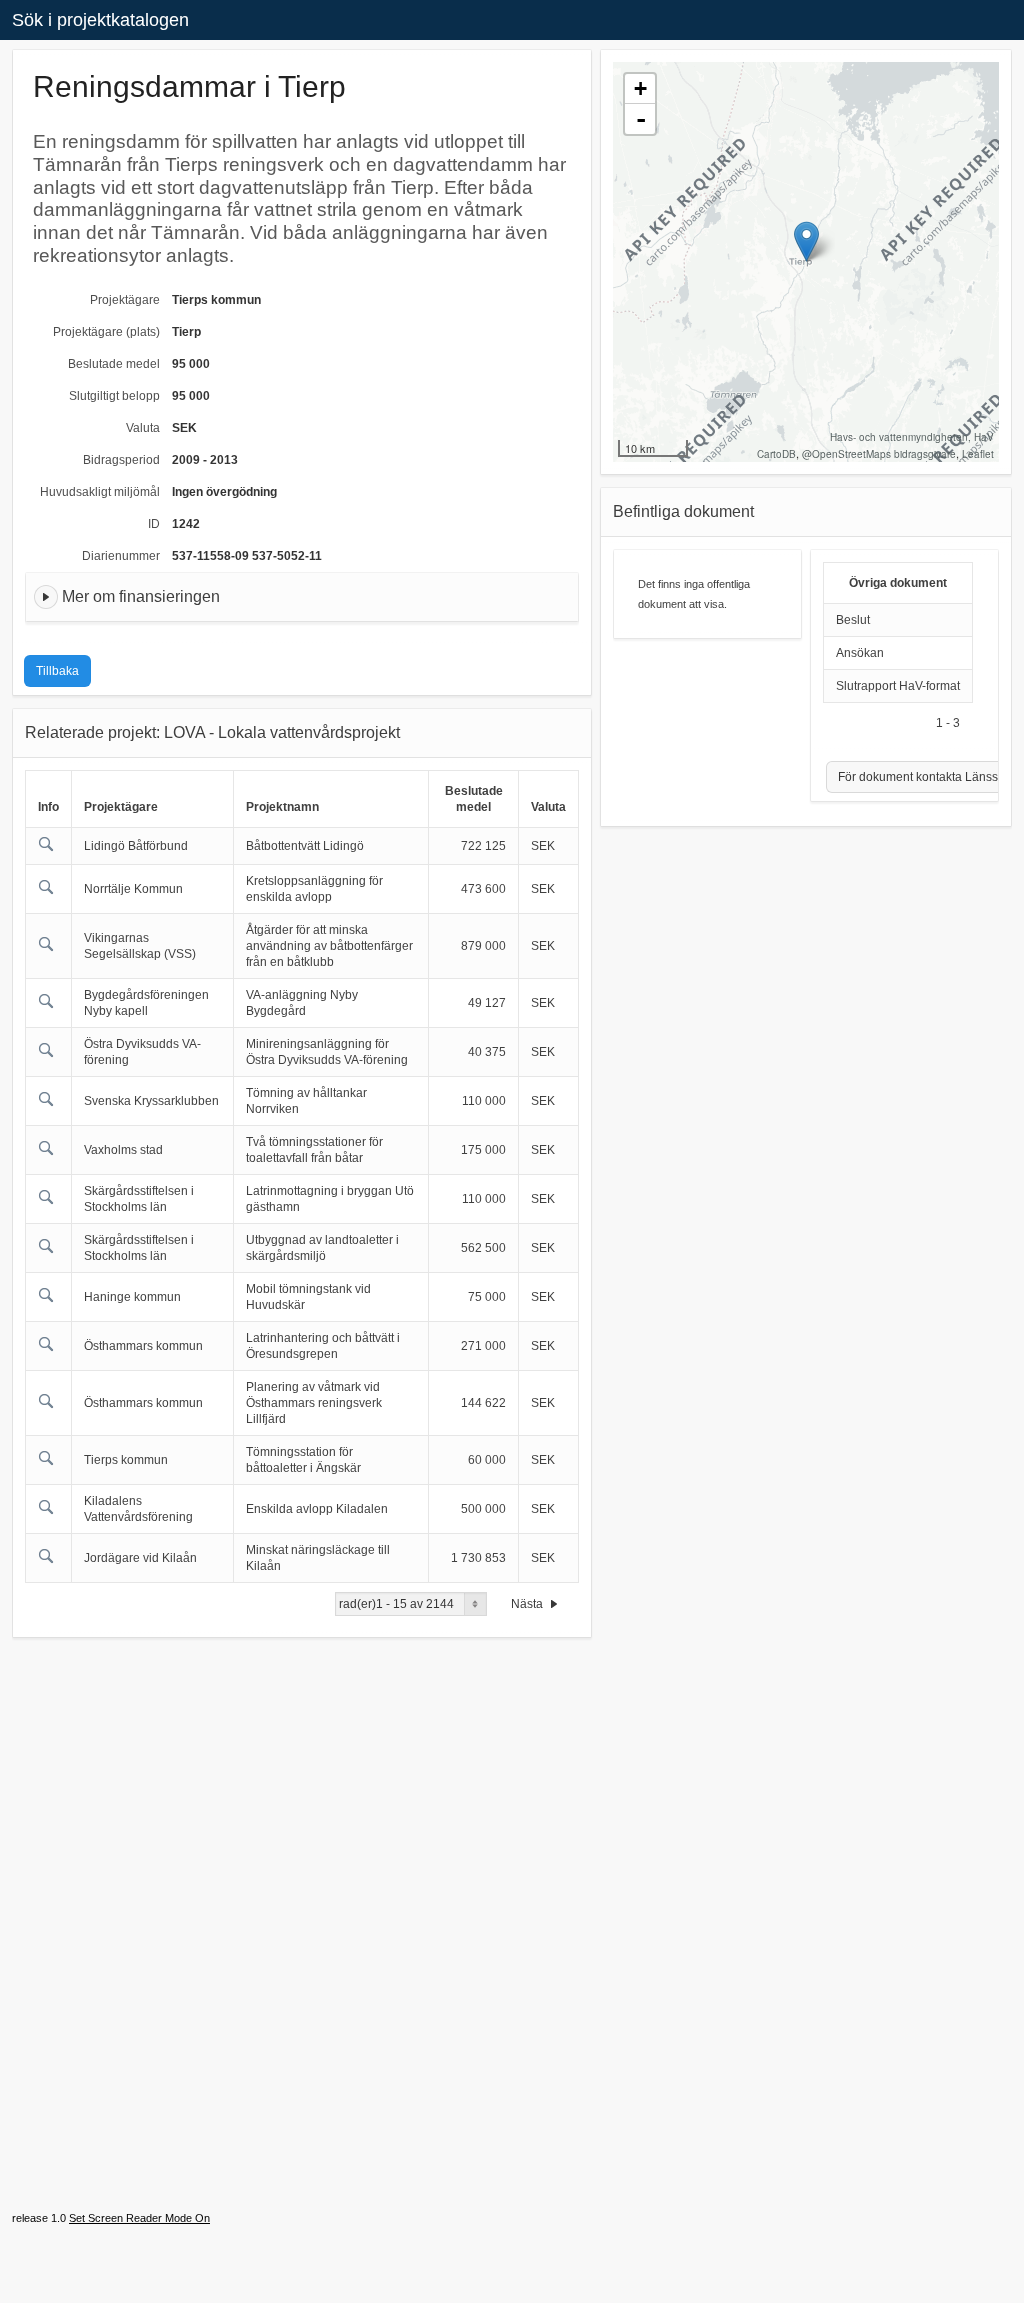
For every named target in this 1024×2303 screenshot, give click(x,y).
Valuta (143, 428)
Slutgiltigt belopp (114, 396)
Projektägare (125, 300)
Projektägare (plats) (106, 332)
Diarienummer (121, 556)
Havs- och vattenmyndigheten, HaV (912, 437)
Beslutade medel (114, 364)
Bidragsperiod (121, 460)
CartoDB (776, 454)
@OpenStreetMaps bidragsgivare (879, 454)
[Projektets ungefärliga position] (806, 241)
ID (154, 524)
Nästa (528, 1604)
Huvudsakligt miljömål (100, 492)
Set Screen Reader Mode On (139, 2218)
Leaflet (978, 454)
